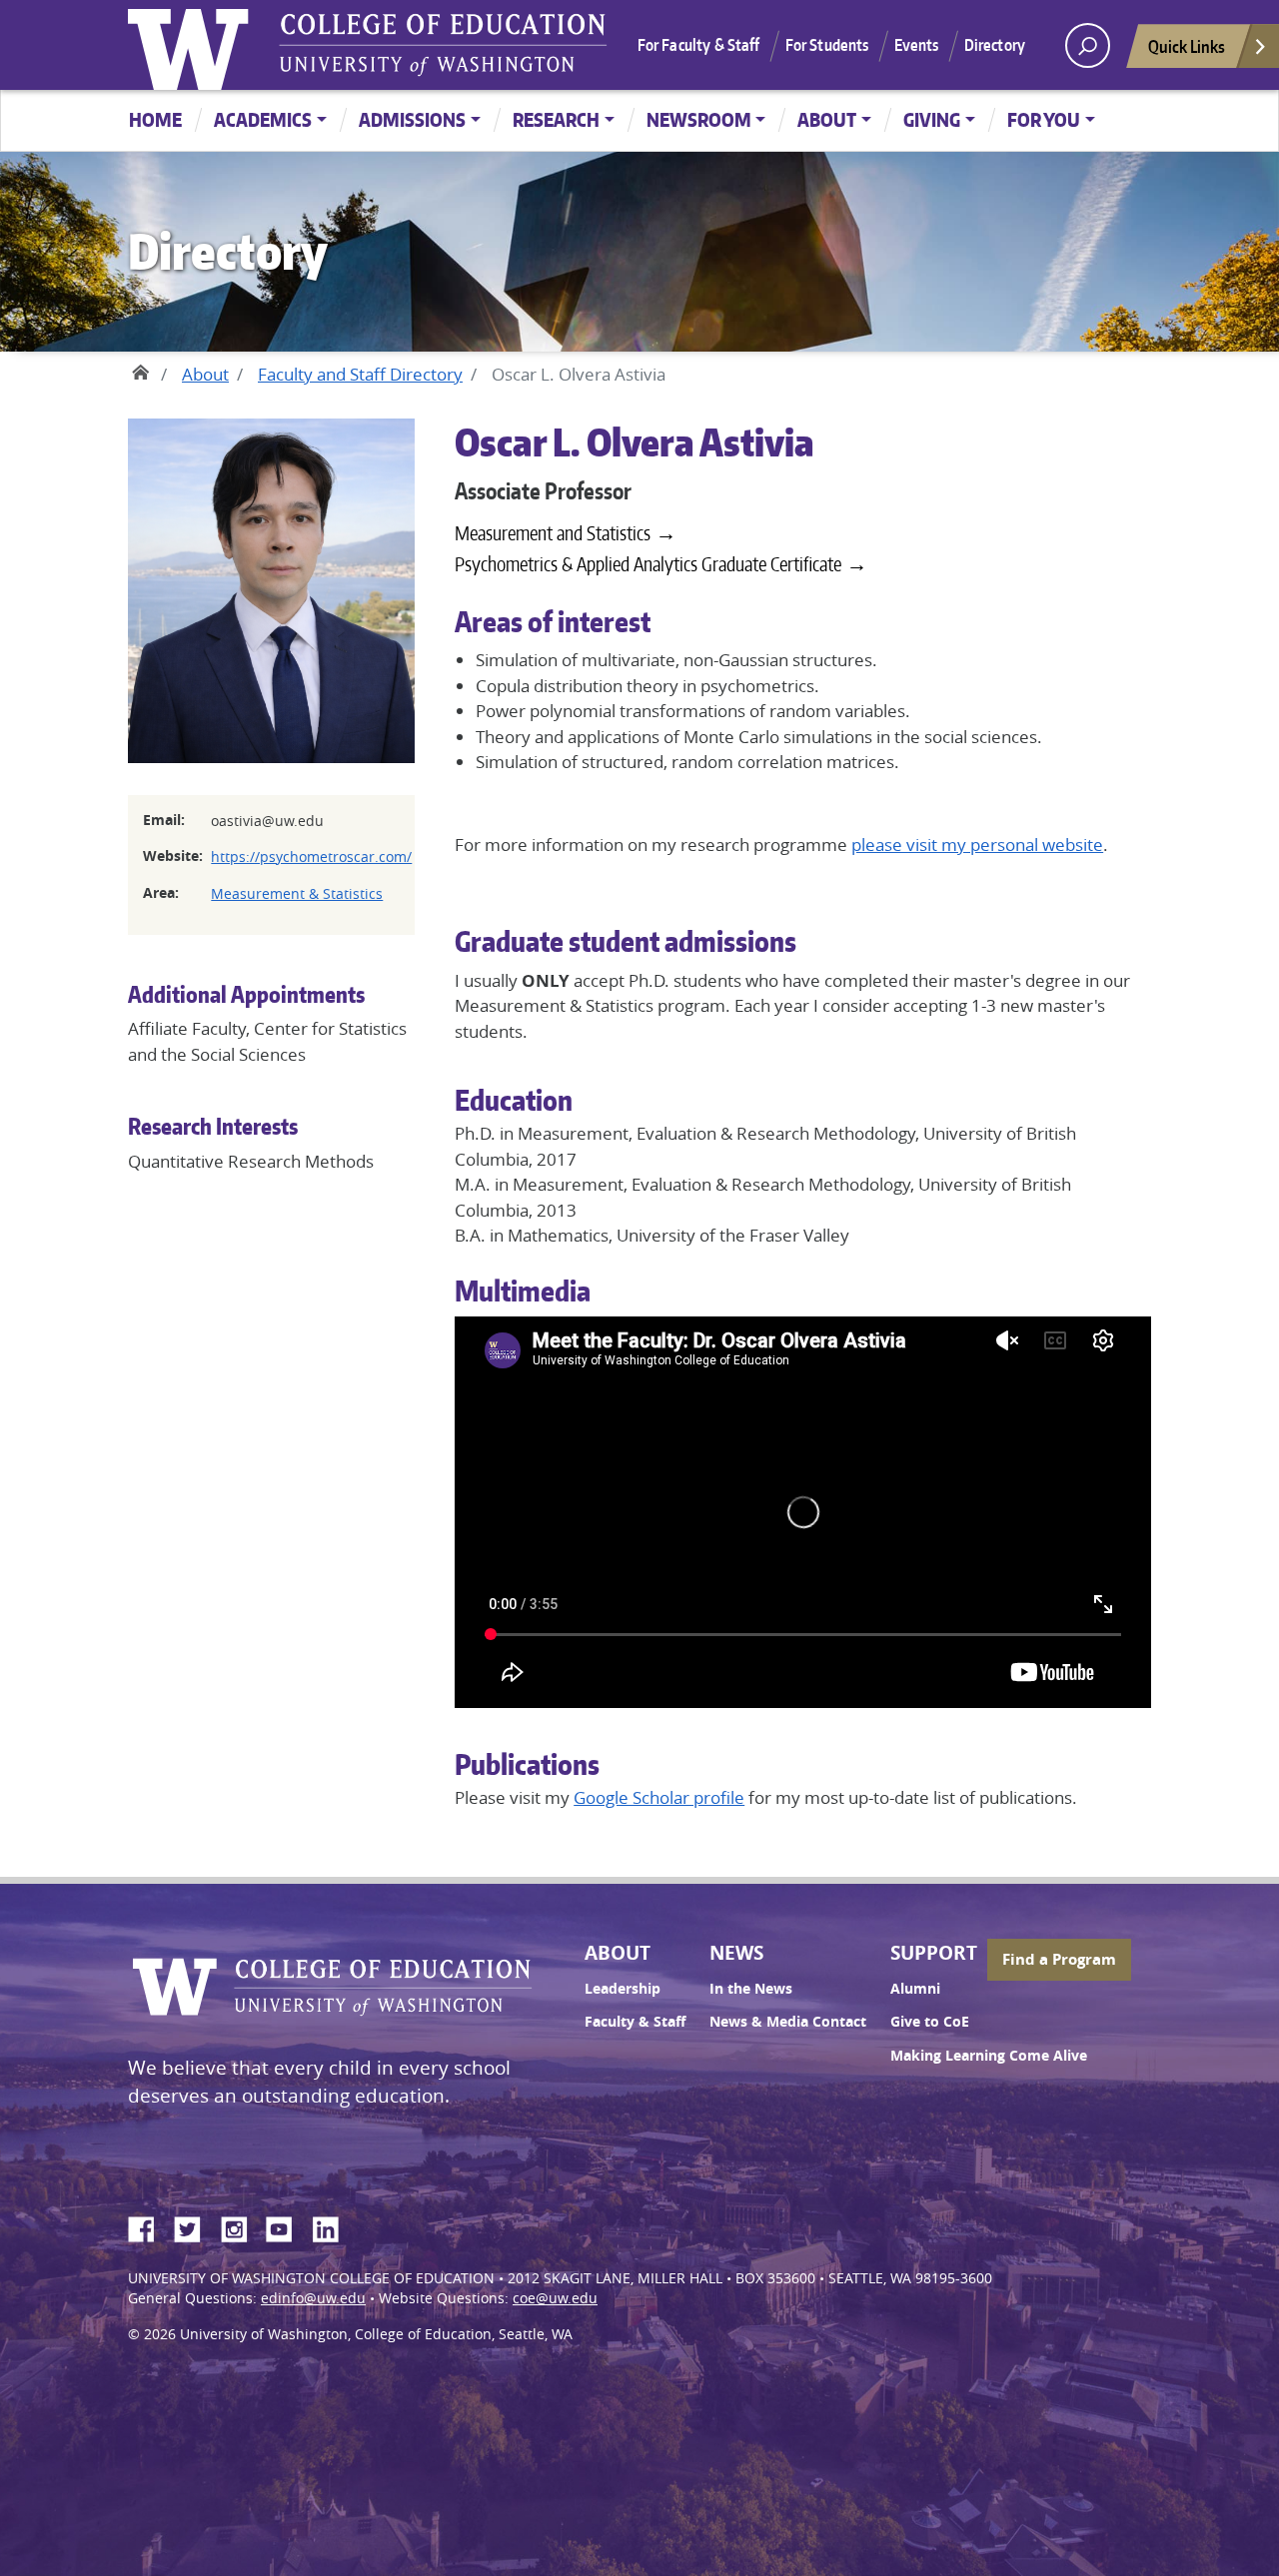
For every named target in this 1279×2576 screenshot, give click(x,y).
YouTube (287, 2226)
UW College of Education (443, 45)
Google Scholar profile (659, 1797)
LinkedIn (333, 2226)
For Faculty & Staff (699, 45)
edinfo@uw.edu (313, 2298)
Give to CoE (930, 2022)
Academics (263, 119)
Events (917, 45)
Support (934, 1953)
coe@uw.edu (555, 2298)
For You (1044, 119)
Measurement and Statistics (553, 533)
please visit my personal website (977, 845)
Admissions (412, 119)
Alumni (915, 1989)
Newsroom (699, 119)
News (736, 1953)
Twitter (195, 2226)
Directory (995, 45)
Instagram (241, 2226)
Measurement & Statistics (297, 893)
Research (556, 119)
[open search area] (1088, 45)
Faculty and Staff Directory (360, 374)
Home (155, 119)
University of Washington (193, 45)
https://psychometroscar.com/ (311, 857)
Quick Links (1187, 46)
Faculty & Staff (635, 2022)
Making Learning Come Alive (989, 2056)
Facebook (149, 2226)
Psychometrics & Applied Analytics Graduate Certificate (648, 564)
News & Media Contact (788, 2022)
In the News (751, 1989)
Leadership (623, 1989)
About (827, 119)
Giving (932, 119)
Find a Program (1059, 1959)
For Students (827, 45)
